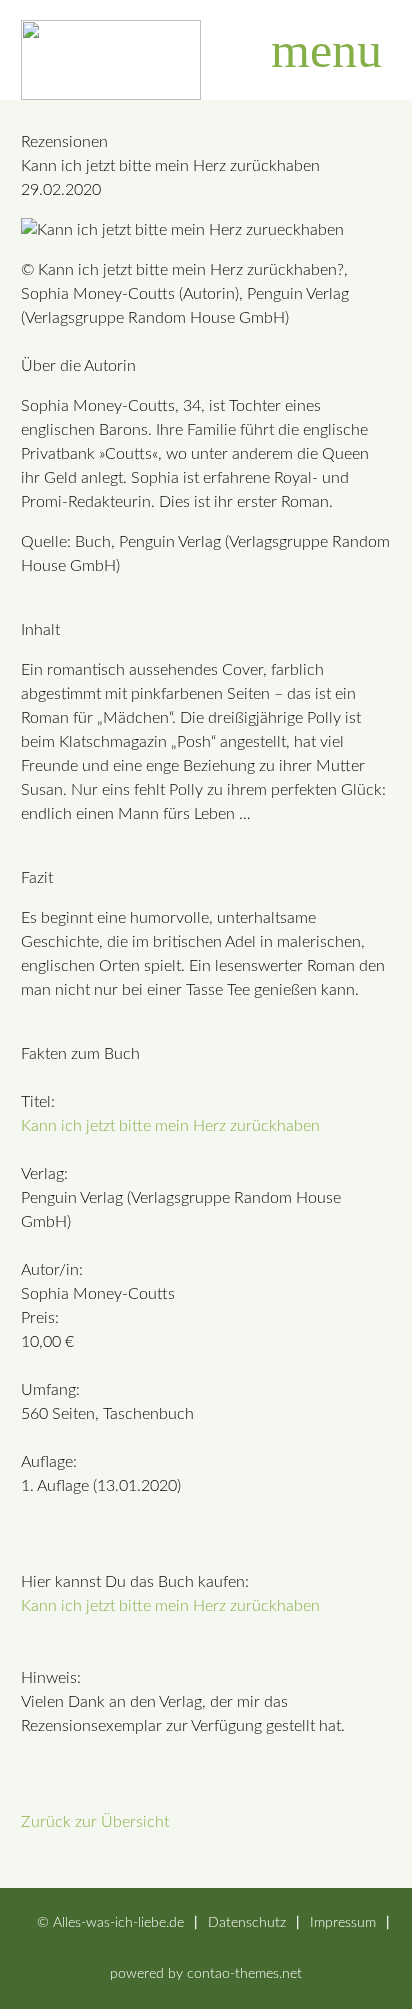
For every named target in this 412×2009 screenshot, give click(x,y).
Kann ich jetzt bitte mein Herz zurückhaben (170, 1126)
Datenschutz (247, 1922)
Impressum (343, 1922)
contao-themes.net (244, 1973)
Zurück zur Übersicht (95, 1822)
